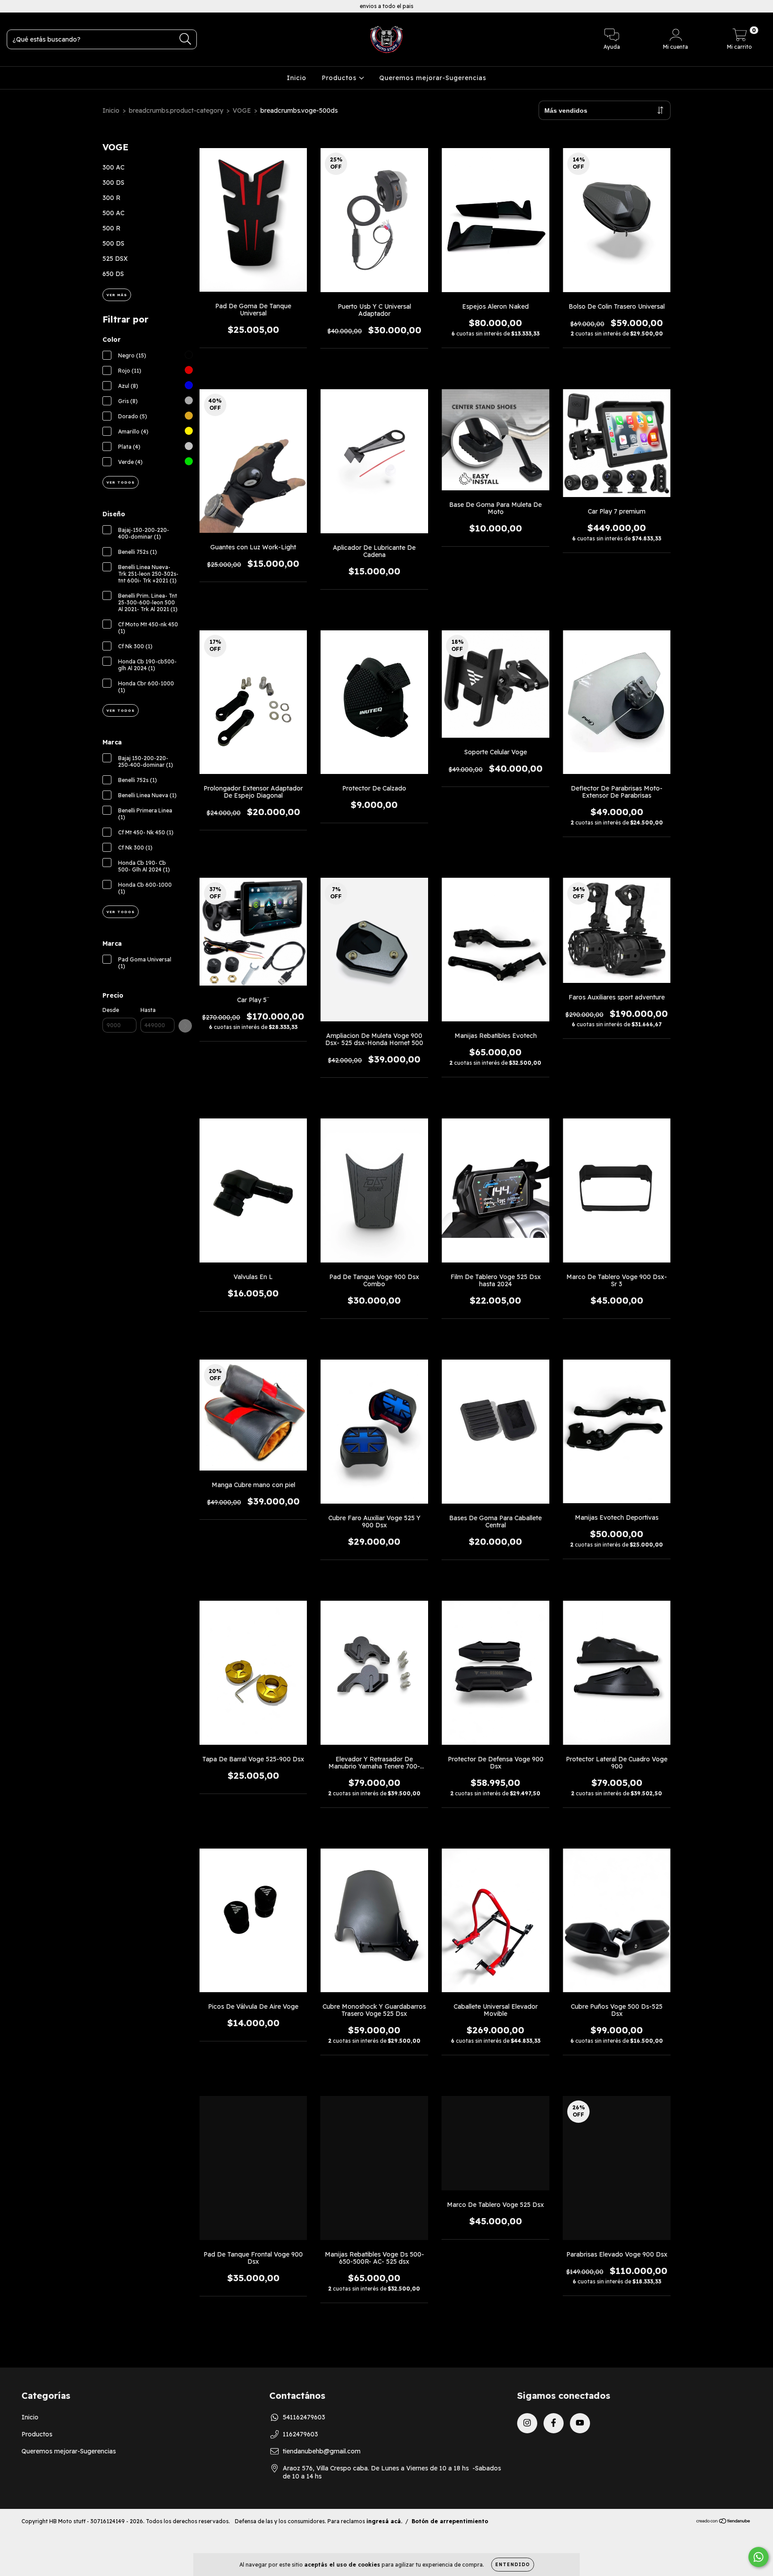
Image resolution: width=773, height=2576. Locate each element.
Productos (340, 78)
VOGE (242, 111)
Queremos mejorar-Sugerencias (433, 78)
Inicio (297, 78)
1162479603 (300, 2434)
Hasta (148, 1010)
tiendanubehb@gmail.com (322, 2451)
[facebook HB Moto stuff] (27, 6)
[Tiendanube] (724, 2522)
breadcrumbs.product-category (176, 111)
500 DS (113, 243)
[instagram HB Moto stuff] (13, 6)
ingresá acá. (384, 2521)
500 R (111, 228)
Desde (111, 1010)
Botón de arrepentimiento (450, 2521)
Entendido (513, 2565)
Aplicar (185, 1026)
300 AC (113, 167)
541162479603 (304, 2417)
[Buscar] (185, 39)
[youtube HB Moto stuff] (40, 6)
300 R (111, 198)
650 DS (113, 274)
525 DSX (115, 259)
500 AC (113, 213)
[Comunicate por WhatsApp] (758, 2557)
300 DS (113, 183)
